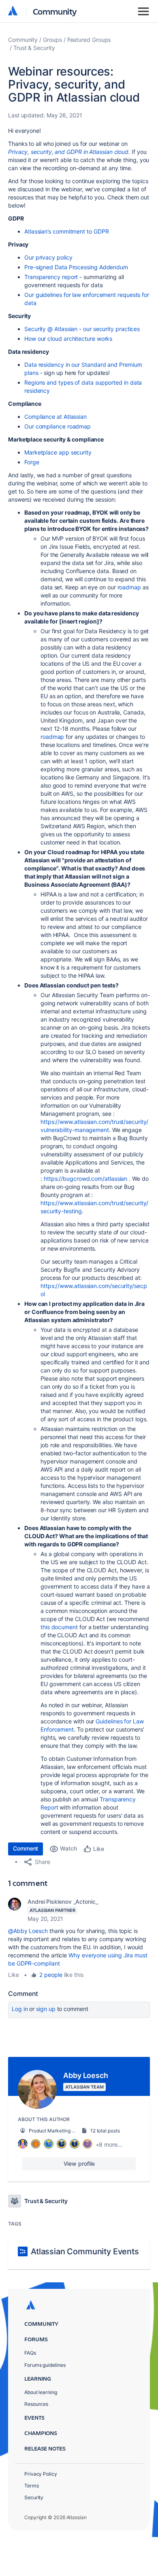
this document (59, 1627)
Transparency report (51, 277)
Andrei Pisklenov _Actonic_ (63, 1902)
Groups (52, 40)
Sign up (46, 2009)
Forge (32, 462)
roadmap (129, 587)
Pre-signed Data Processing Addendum (76, 267)
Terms (32, 2486)
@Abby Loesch (28, 1931)
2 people (51, 1975)
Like (14, 1975)
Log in (20, 2009)
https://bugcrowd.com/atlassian (85, 1179)
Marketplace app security (58, 452)
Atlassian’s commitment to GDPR (66, 231)
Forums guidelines (45, 2365)
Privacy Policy (41, 2474)
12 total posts (105, 2131)
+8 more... (109, 2144)
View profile (79, 2164)
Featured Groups (89, 40)
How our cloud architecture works (68, 339)
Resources (36, 2404)
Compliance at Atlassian (56, 417)
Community (55, 11)
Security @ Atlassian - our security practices (82, 329)
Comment (26, 1848)
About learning (41, 2392)
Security (34, 2497)
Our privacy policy (48, 257)
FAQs (30, 2353)
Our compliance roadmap (58, 426)
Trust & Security (34, 48)
